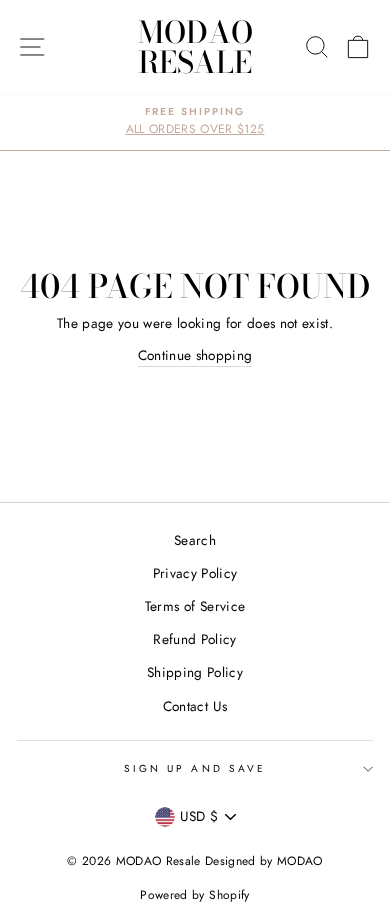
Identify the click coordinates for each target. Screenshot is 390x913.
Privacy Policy (195, 573)
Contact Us (195, 706)
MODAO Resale (195, 47)
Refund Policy (194, 639)
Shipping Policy (195, 672)
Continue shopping (195, 355)
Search (195, 540)
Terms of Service (195, 606)
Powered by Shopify (194, 895)
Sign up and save (195, 768)
